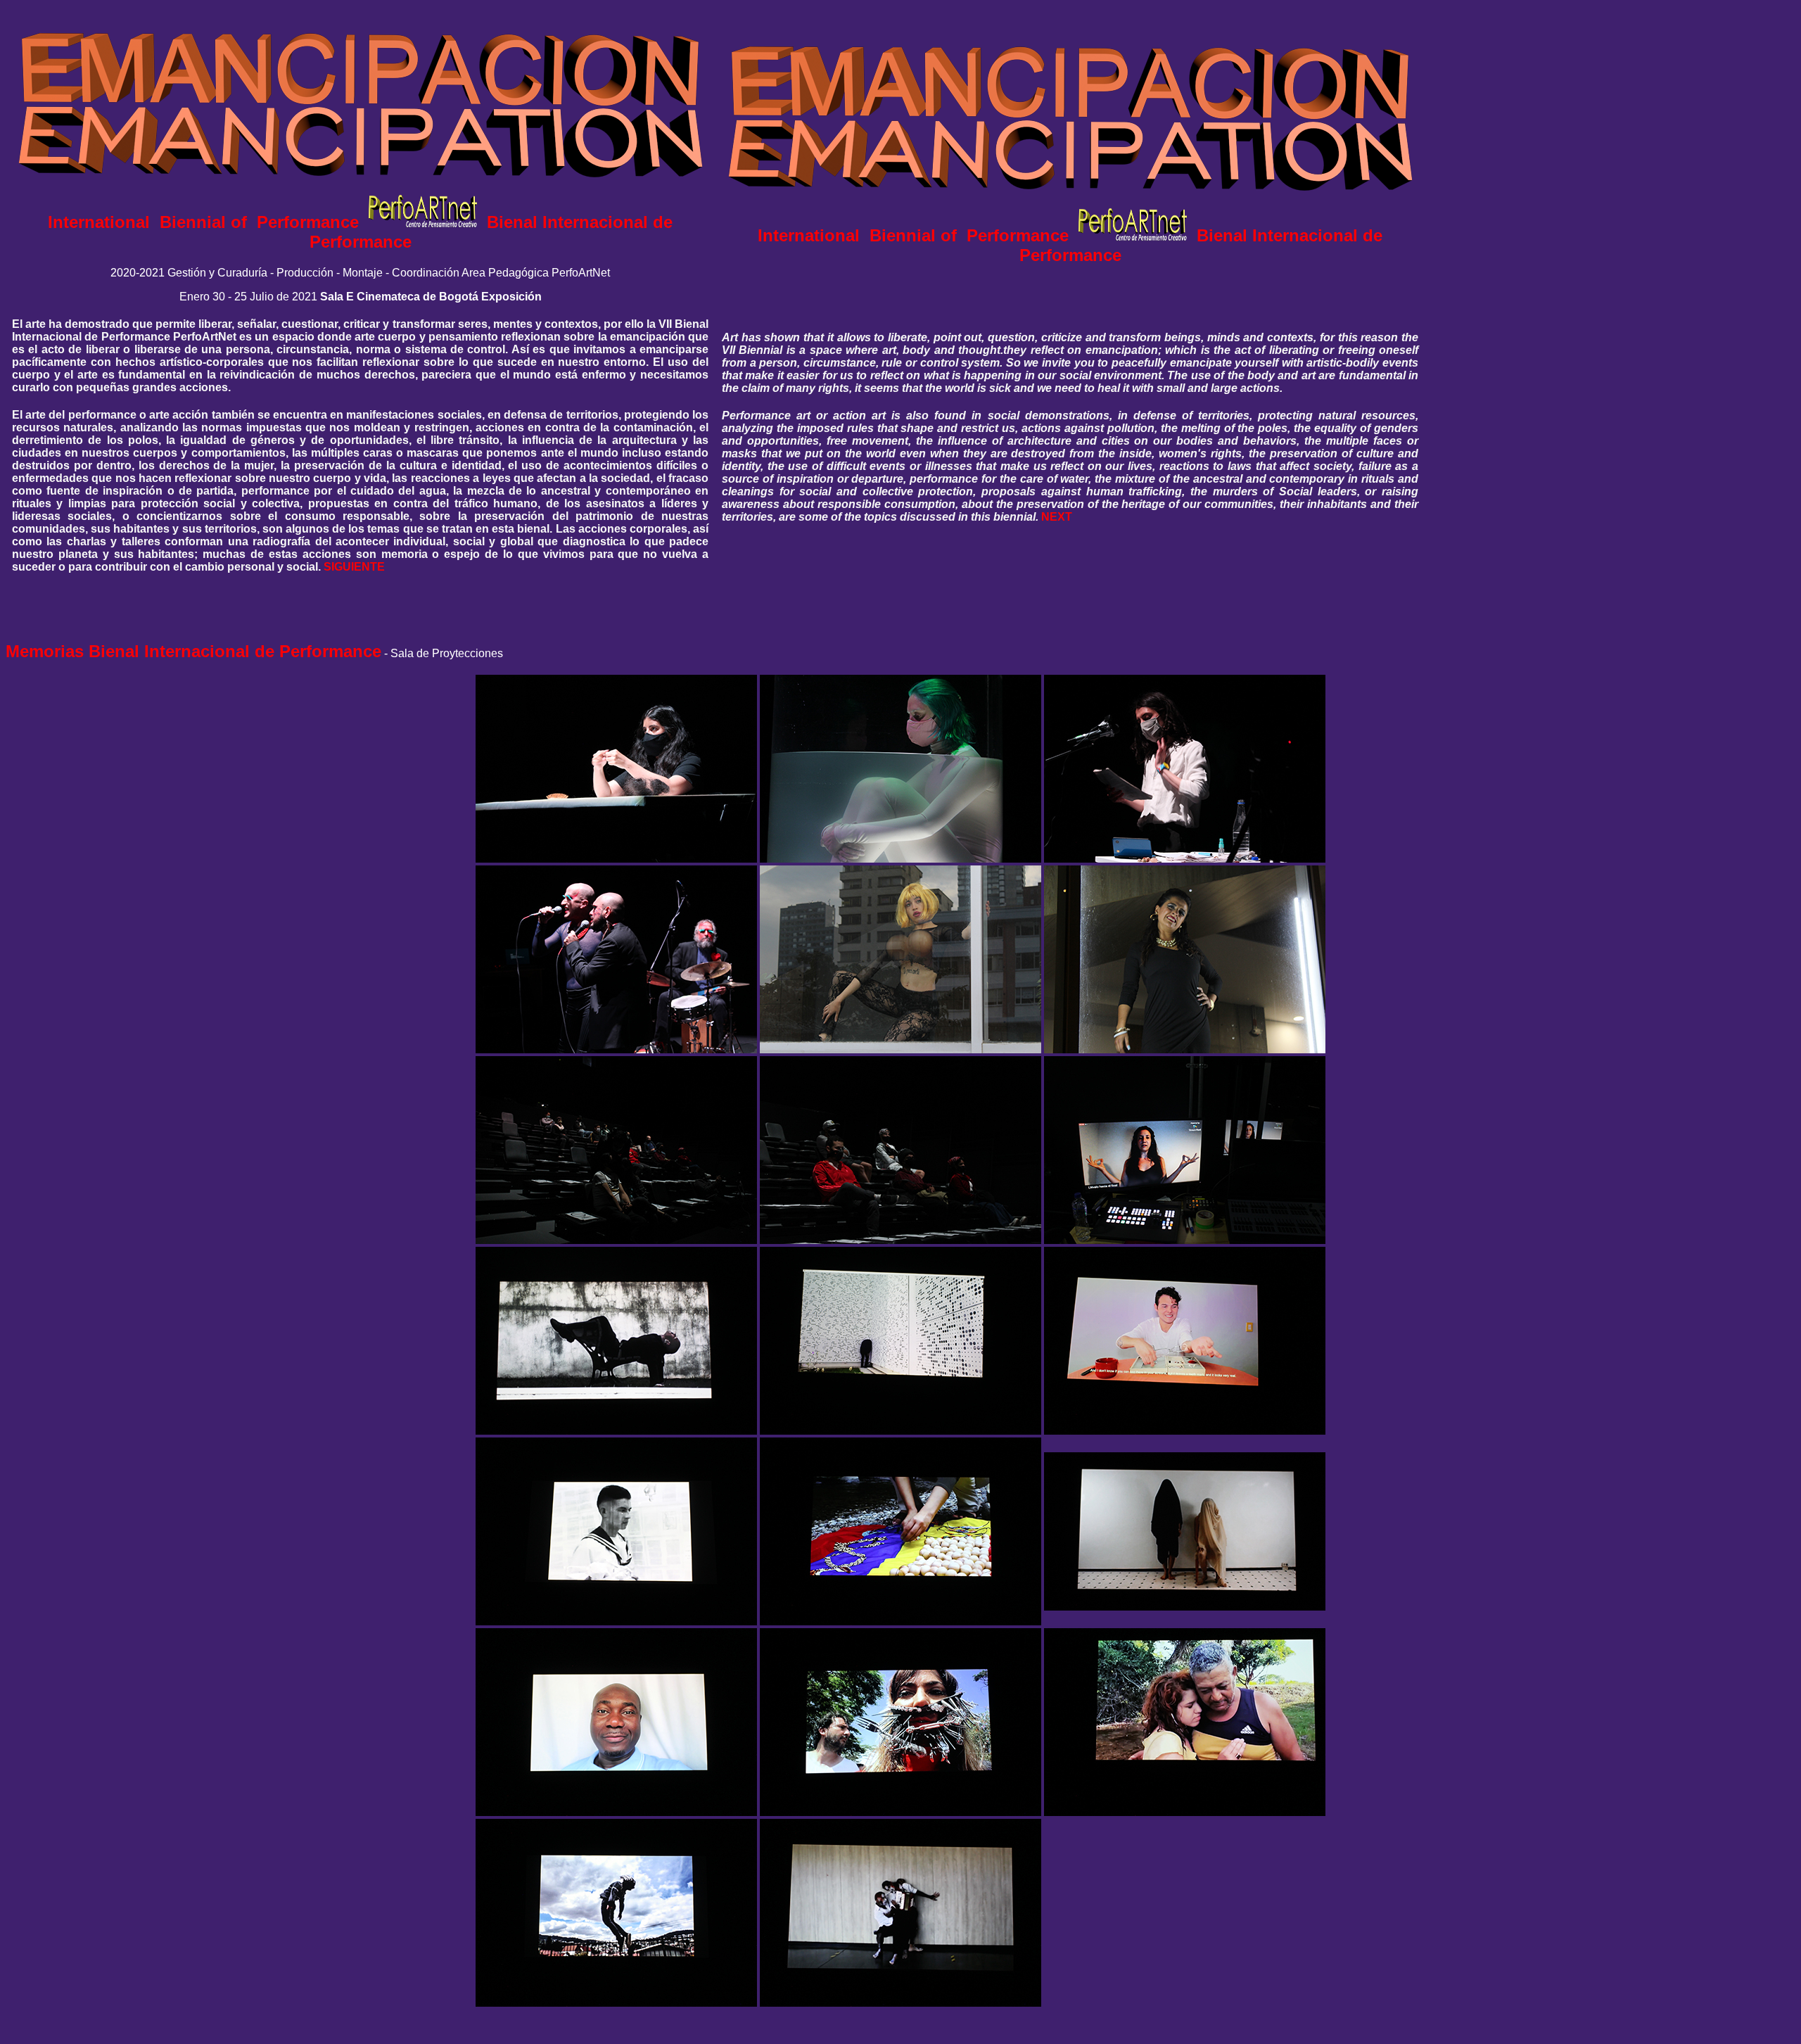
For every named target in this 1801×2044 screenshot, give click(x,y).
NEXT (1057, 517)
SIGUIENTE (354, 567)
